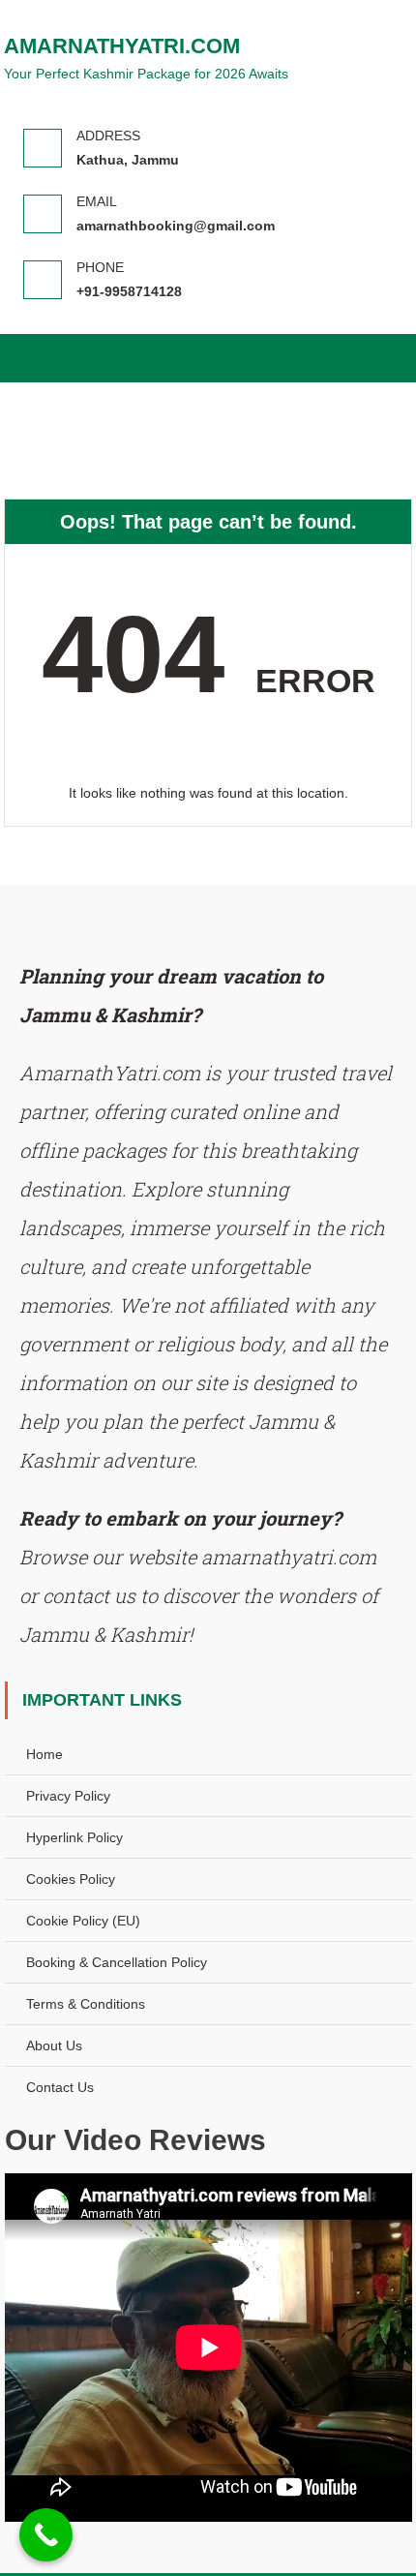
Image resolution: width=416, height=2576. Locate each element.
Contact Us (60, 2087)
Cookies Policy (71, 1879)
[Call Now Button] (46, 2535)
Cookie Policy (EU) (83, 1921)
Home (45, 1754)
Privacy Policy (68, 1796)
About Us (54, 2046)
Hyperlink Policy (74, 1837)
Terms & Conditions (86, 2004)
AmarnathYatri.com (122, 46)
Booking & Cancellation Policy (117, 1962)
